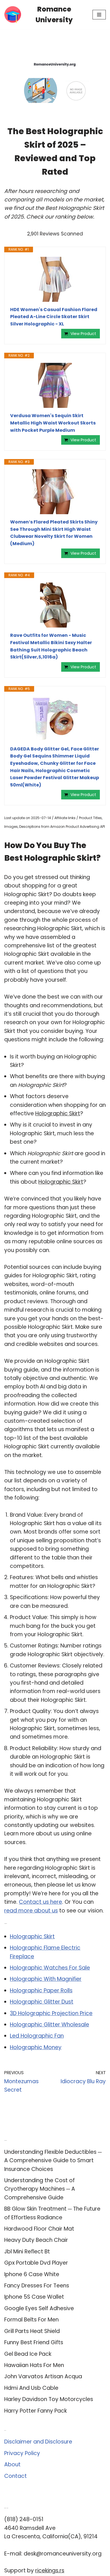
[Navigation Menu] (99, 15)
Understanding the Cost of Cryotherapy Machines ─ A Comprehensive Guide (40, 2189)
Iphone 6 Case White (32, 2274)
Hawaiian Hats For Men (34, 2365)
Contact (16, 2476)
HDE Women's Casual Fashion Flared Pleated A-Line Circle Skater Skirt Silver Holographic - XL (54, 317)
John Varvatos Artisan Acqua (43, 2376)
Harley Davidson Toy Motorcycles (49, 2399)
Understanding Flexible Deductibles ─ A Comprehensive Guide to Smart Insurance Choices (53, 2161)
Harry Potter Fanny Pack (36, 2411)
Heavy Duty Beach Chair (36, 2240)
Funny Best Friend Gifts (34, 2342)
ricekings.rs (50, 2571)
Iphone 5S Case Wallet (34, 2297)
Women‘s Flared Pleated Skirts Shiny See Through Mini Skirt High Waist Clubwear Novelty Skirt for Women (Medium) (54, 533)
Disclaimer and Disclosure (38, 2442)
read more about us (31, 1911)
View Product (83, 334)
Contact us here (40, 1902)
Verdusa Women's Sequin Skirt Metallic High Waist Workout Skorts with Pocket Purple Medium (53, 423)
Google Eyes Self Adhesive (39, 2308)
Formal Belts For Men (31, 2320)
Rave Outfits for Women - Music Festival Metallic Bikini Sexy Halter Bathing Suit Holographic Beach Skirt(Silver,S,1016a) (51, 646)
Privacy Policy (22, 2453)
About (12, 2464)
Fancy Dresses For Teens (37, 2286)
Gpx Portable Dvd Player (36, 2263)
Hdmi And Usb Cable (31, 2388)
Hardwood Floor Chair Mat (39, 2229)
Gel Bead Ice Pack (28, 2354)
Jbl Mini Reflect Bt (27, 2252)
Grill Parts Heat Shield (32, 2331)
